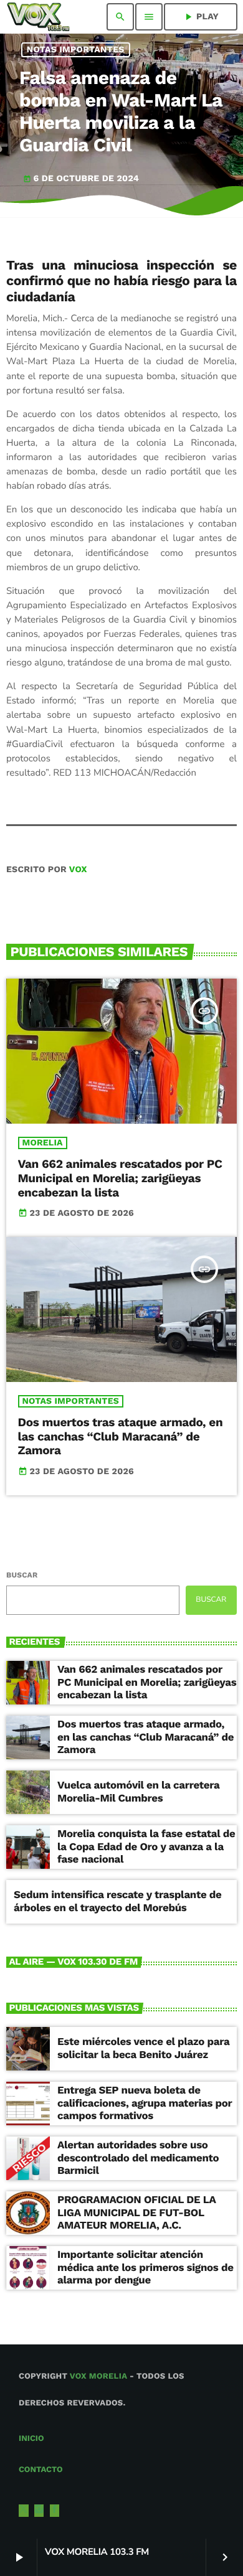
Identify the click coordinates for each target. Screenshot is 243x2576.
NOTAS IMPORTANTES (76, 50)
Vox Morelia (98, 2376)
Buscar (22, 1575)
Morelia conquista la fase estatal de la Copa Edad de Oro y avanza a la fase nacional (146, 1847)
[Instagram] (39, 2511)
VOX (78, 870)
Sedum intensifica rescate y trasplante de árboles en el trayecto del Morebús (118, 1901)
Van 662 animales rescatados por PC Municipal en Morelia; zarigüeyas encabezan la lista (120, 1178)
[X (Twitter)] (24, 2511)
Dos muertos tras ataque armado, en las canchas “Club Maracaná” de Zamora (121, 1436)
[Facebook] (55, 2511)
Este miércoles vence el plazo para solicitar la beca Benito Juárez (143, 2048)
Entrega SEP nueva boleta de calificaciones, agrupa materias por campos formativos (145, 2103)
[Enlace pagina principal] (38, 17)
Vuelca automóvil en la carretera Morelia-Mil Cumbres (139, 1792)
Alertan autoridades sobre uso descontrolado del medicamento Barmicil (138, 2158)
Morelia (43, 1143)
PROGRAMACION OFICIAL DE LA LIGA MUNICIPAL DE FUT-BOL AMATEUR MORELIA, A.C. (137, 2213)
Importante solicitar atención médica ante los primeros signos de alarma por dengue (145, 2268)
